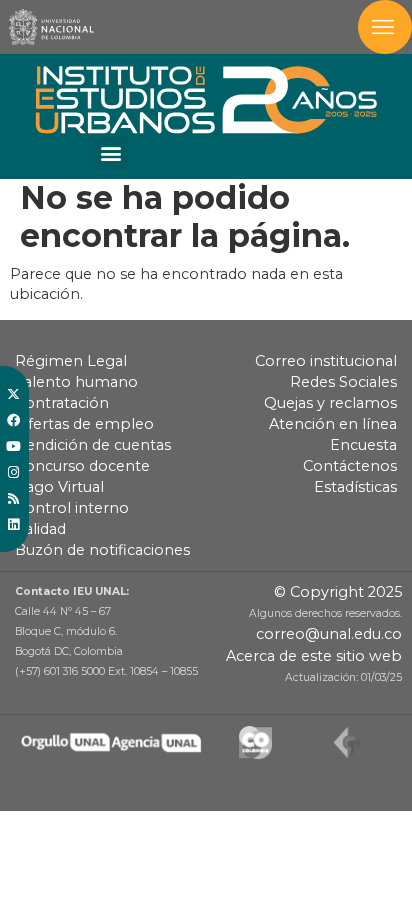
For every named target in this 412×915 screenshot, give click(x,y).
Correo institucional (326, 361)
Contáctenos (350, 466)
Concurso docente (82, 466)
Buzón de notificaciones (102, 550)
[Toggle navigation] (385, 27)
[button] (111, 152)
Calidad (40, 529)
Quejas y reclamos (330, 403)
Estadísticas (355, 487)
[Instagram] (13, 472)
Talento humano (76, 382)
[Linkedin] (13, 524)
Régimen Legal (71, 361)
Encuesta (363, 445)
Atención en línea (333, 424)
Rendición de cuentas (93, 445)
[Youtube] (13, 446)
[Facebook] (13, 420)
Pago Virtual (59, 487)
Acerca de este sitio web (314, 656)
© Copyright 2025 (338, 592)
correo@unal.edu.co (329, 634)
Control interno (72, 508)
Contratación (62, 403)
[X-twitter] (13, 394)
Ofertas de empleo (84, 424)
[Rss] (13, 498)
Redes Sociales (343, 382)
